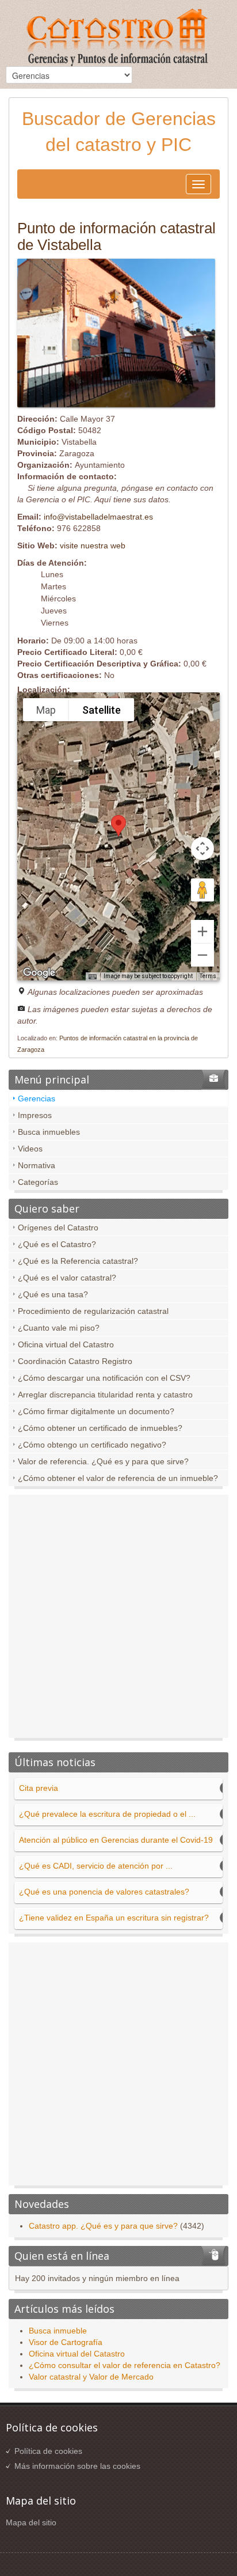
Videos (30, 1149)
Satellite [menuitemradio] (102, 710)
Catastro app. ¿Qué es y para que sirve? (103, 2226)
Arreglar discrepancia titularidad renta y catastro (105, 1395)
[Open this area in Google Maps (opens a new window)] (39, 973)
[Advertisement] (118, 1619)
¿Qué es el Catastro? (57, 1244)
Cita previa (39, 1788)
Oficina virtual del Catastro (66, 1344)
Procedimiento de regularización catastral (93, 1311)
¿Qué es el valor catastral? (67, 1278)
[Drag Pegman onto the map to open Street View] (202, 890)
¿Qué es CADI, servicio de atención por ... (96, 1866)
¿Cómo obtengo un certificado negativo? (92, 1445)
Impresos (35, 1115)
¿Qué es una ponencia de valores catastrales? (104, 1892)
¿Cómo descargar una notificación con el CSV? (104, 1378)
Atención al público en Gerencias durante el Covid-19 (116, 1840)
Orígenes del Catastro (58, 1228)
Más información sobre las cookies (77, 2466)
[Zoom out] (202, 955)
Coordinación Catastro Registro (75, 1361)
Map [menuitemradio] (46, 710)
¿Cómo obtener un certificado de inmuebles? (100, 1428)
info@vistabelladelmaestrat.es (98, 517)
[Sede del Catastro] (118, 39)
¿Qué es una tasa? (53, 1294)
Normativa (37, 1165)
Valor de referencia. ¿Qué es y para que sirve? (103, 1461)
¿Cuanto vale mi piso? (59, 1328)
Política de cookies (48, 2451)
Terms (208, 976)
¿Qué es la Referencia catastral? (78, 1261)
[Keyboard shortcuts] (93, 977)
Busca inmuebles (49, 1132)
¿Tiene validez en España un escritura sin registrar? (114, 1918)
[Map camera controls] (202, 848)
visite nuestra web (93, 545)
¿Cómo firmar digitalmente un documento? (96, 1411)
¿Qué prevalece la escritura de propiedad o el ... (107, 1814)
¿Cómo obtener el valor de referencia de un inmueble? (118, 1478)
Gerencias (37, 1098)
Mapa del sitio (31, 2522)
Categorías (38, 1182)
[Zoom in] (202, 931)
